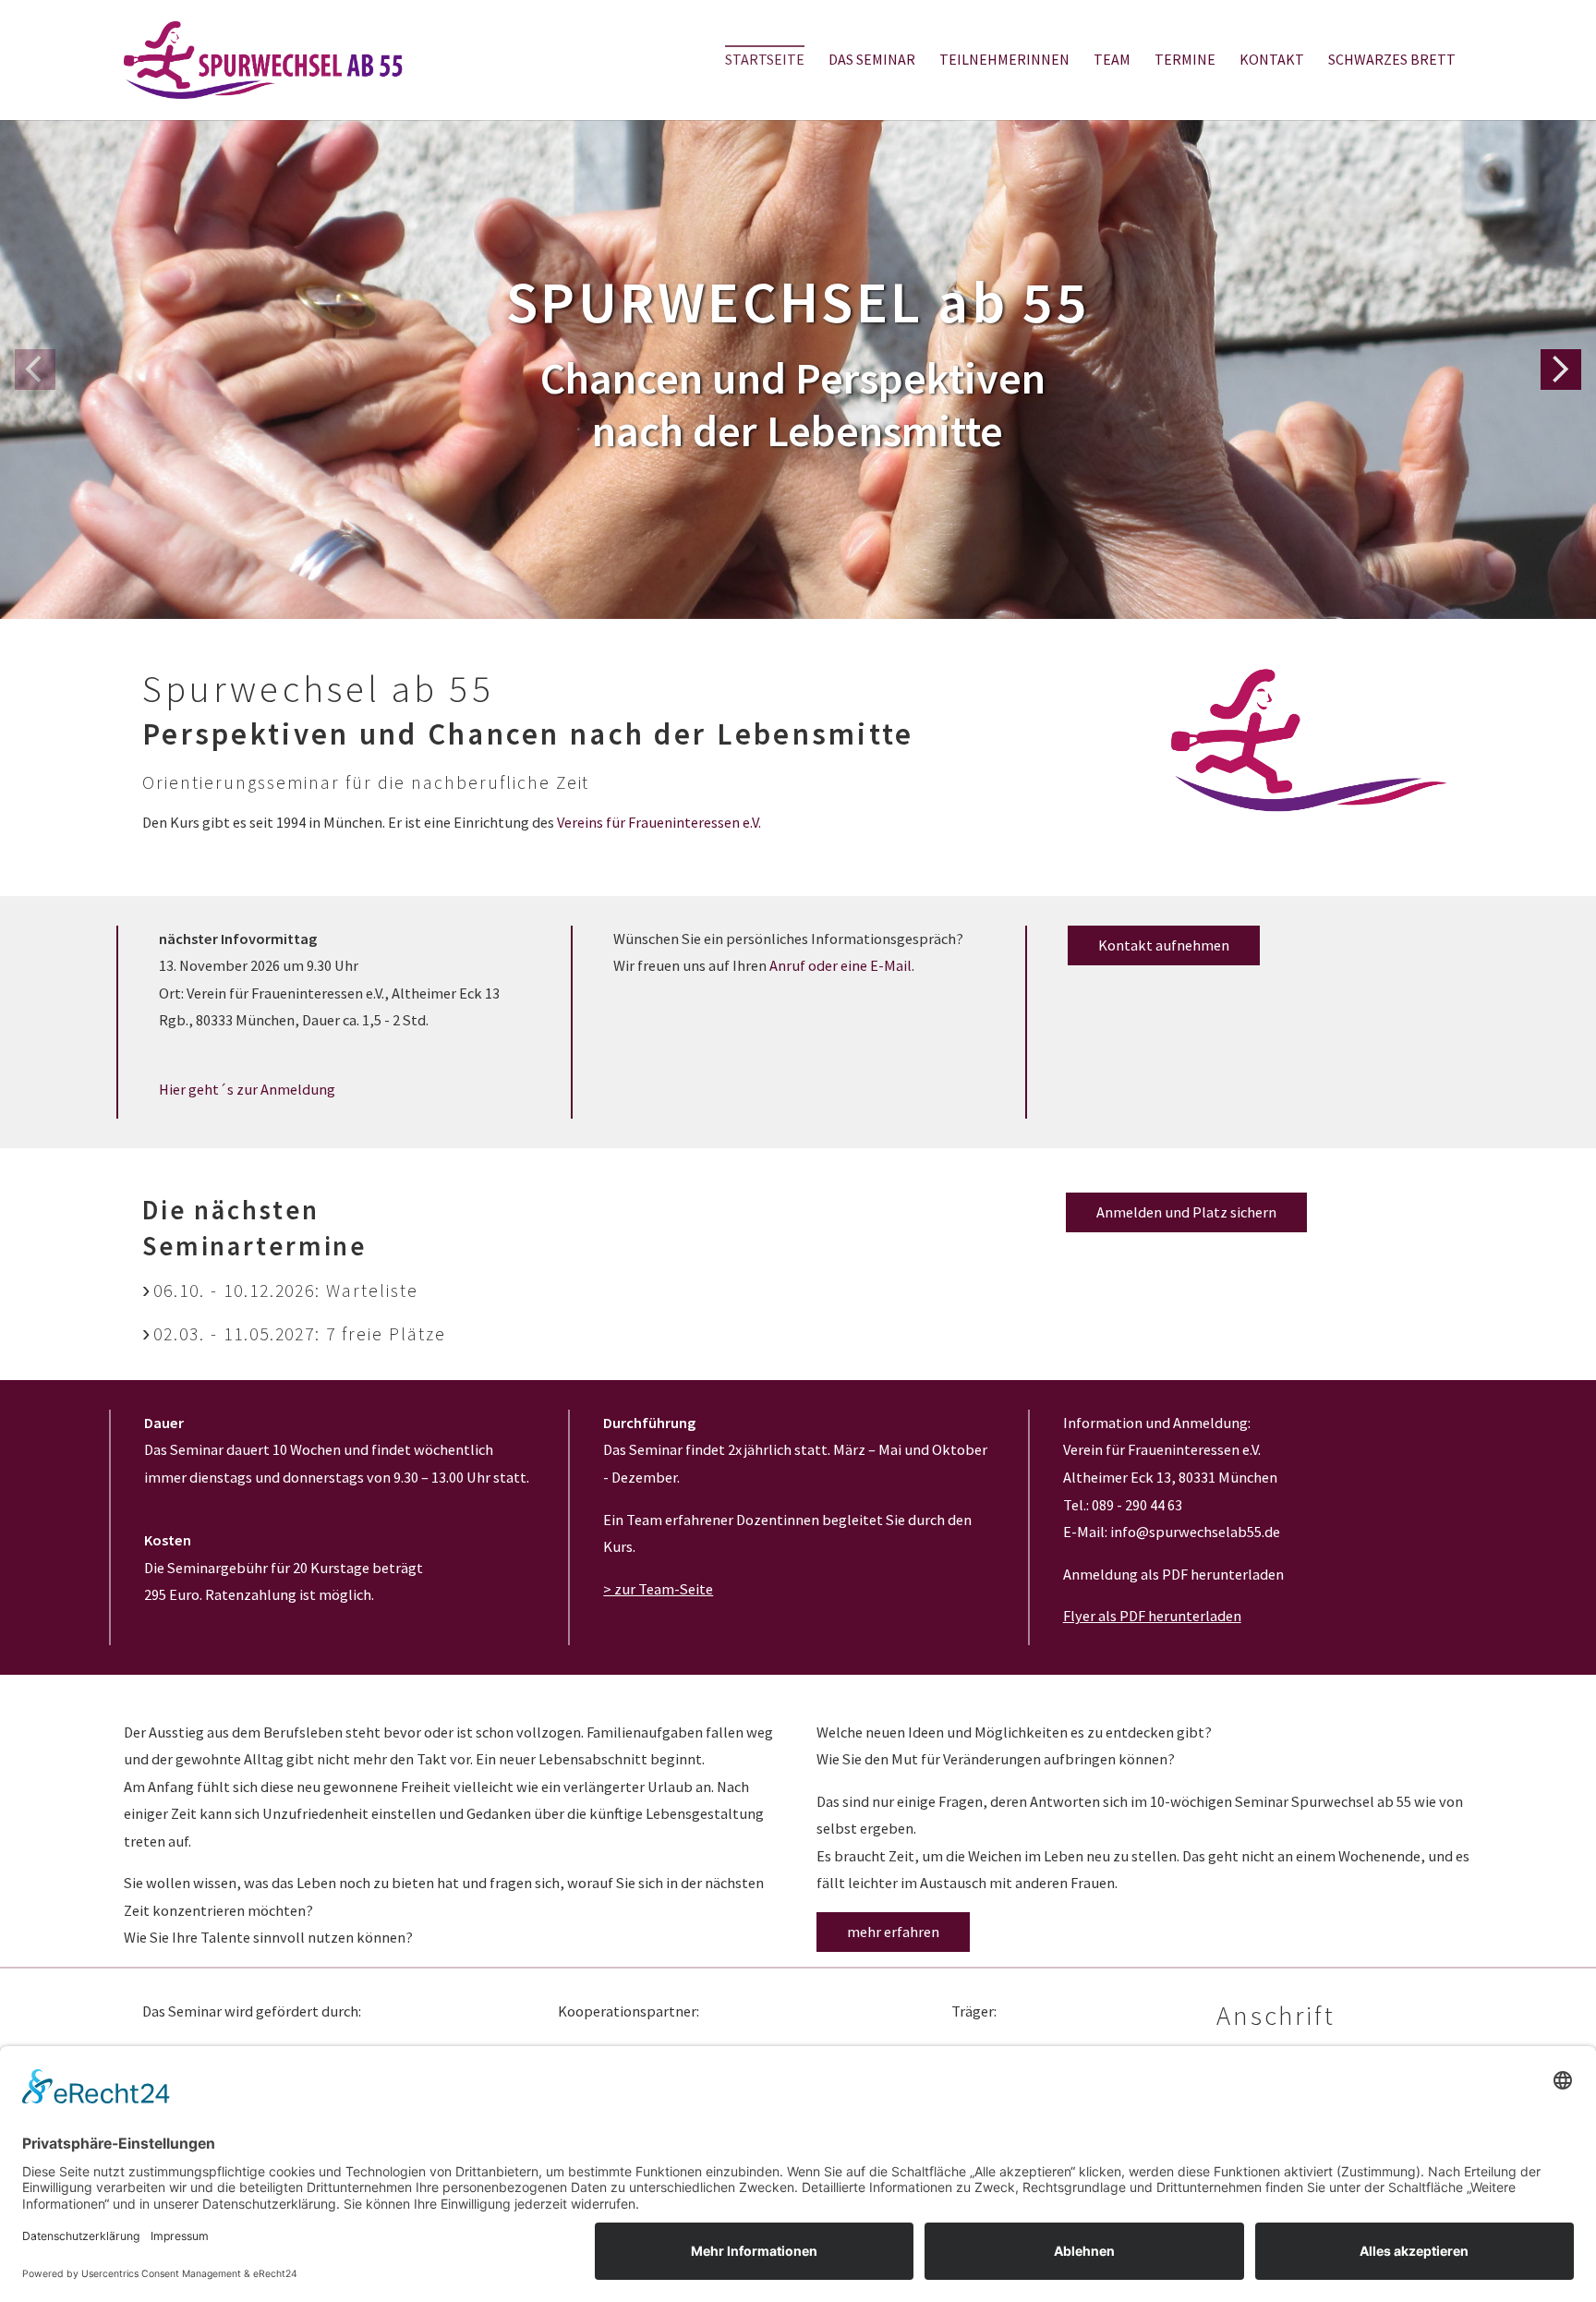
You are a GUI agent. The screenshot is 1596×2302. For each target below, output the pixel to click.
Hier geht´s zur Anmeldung (247, 1089)
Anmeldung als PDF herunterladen (1173, 1574)
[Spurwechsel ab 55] (264, 60)
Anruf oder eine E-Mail (840, 965)
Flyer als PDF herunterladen (1152, 1616)
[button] (1561, 370)
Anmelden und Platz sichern (1186, 1212)
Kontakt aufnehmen (1164, 945)
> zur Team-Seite (658, 1589)
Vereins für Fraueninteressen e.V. (659, 822)
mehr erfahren (893, 1932)
